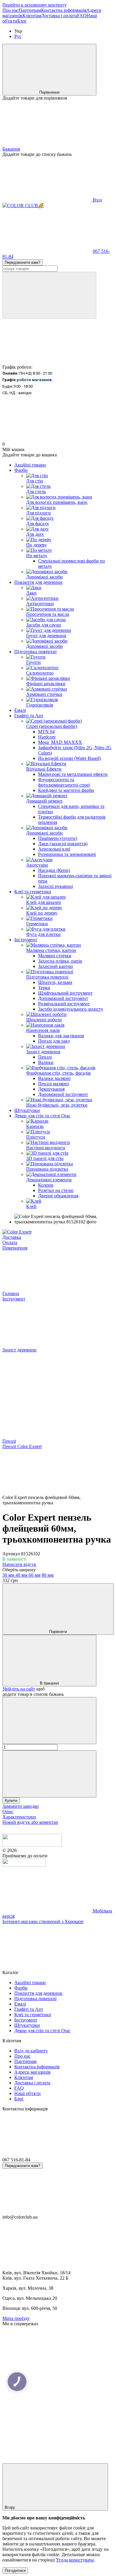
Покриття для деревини (38, 582)
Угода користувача (75, 2560)
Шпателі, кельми (55, 982)
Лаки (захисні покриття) (63, 844)
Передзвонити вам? (22, 262)
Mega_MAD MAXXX (60, 742)
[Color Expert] (17, 1232)
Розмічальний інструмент (64, 1004)
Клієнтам (32, 16)
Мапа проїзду (16, 2318)
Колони (46, 1185)
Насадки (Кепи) (54, 870)
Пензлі (45, 1057)
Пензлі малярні (53, 1084)
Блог (22, 21)
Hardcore (47, 737)
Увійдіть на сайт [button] (19, 1689)
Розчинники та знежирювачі (67, 854)
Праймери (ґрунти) (58, 838)
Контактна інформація (64, 10)
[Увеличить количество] (49, 1774)
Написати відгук (19, 1564)
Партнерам (30, 10)
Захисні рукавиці (55, 886)
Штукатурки (27, 1110)
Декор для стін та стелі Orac (42, 1116)
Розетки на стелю (56, 1190)
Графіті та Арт (29, 716)
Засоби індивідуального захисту (71, 1009)
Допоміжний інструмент (63, 998)
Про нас (11, 10)
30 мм (9, 1575)
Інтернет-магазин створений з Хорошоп (43, 1921)
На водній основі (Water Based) (69, 758)
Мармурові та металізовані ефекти (73, 774)
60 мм (35, 1575)
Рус (18, 36)
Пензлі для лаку (54, 1041)
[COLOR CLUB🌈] (32, 1845)
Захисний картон (55, 966)
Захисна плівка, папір (60, 961)
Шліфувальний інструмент (65, 993)
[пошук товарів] (49, 295)
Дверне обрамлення (58, 1196)
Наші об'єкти (28, 2093)
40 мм (22, 1575)
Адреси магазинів (32, 2072)
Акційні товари (30, 465)
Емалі (20, 710)
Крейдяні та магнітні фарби (66, 790)
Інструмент (26, 940)
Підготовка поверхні (35, 652)
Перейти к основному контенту (35, 5)
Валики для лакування (61, 1036)
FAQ (82, 16)
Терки (44, 988)
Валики (46, 1062)
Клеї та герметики (33, 892)
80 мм (48, 1575)
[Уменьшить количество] (49, 1721)
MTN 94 (46, 732)
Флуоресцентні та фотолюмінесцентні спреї (64, 782)
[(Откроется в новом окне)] (24, 1865)
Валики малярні (54, 1078)
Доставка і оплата (59, 16)
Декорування (51, 1089)
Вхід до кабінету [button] (31, 2051)
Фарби (21, 470)
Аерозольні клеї (54, 849)
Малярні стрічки (55, 956)
